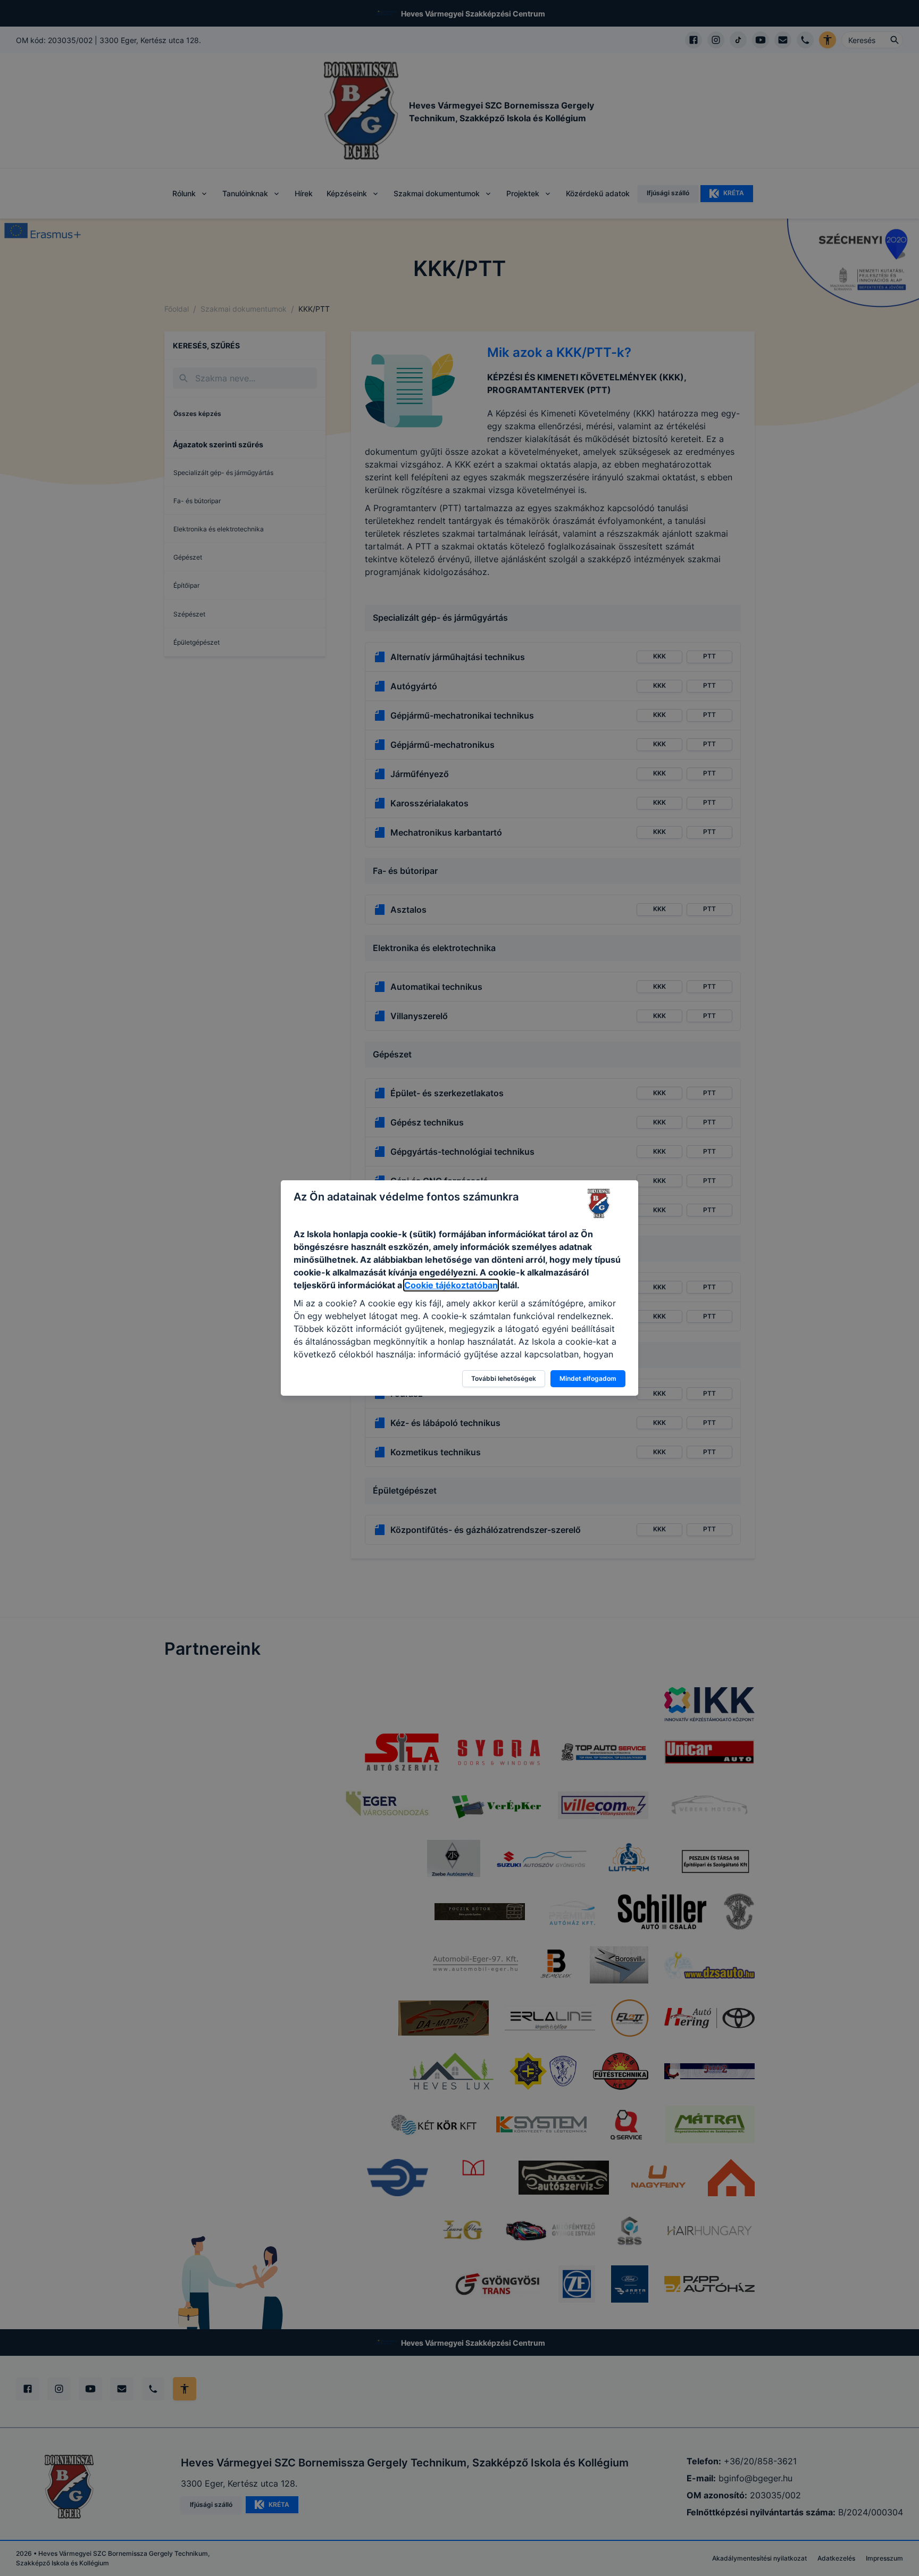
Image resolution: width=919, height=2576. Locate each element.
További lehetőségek (504, 1378)
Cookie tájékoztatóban (451, 1285)
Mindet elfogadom (588, 1378)
